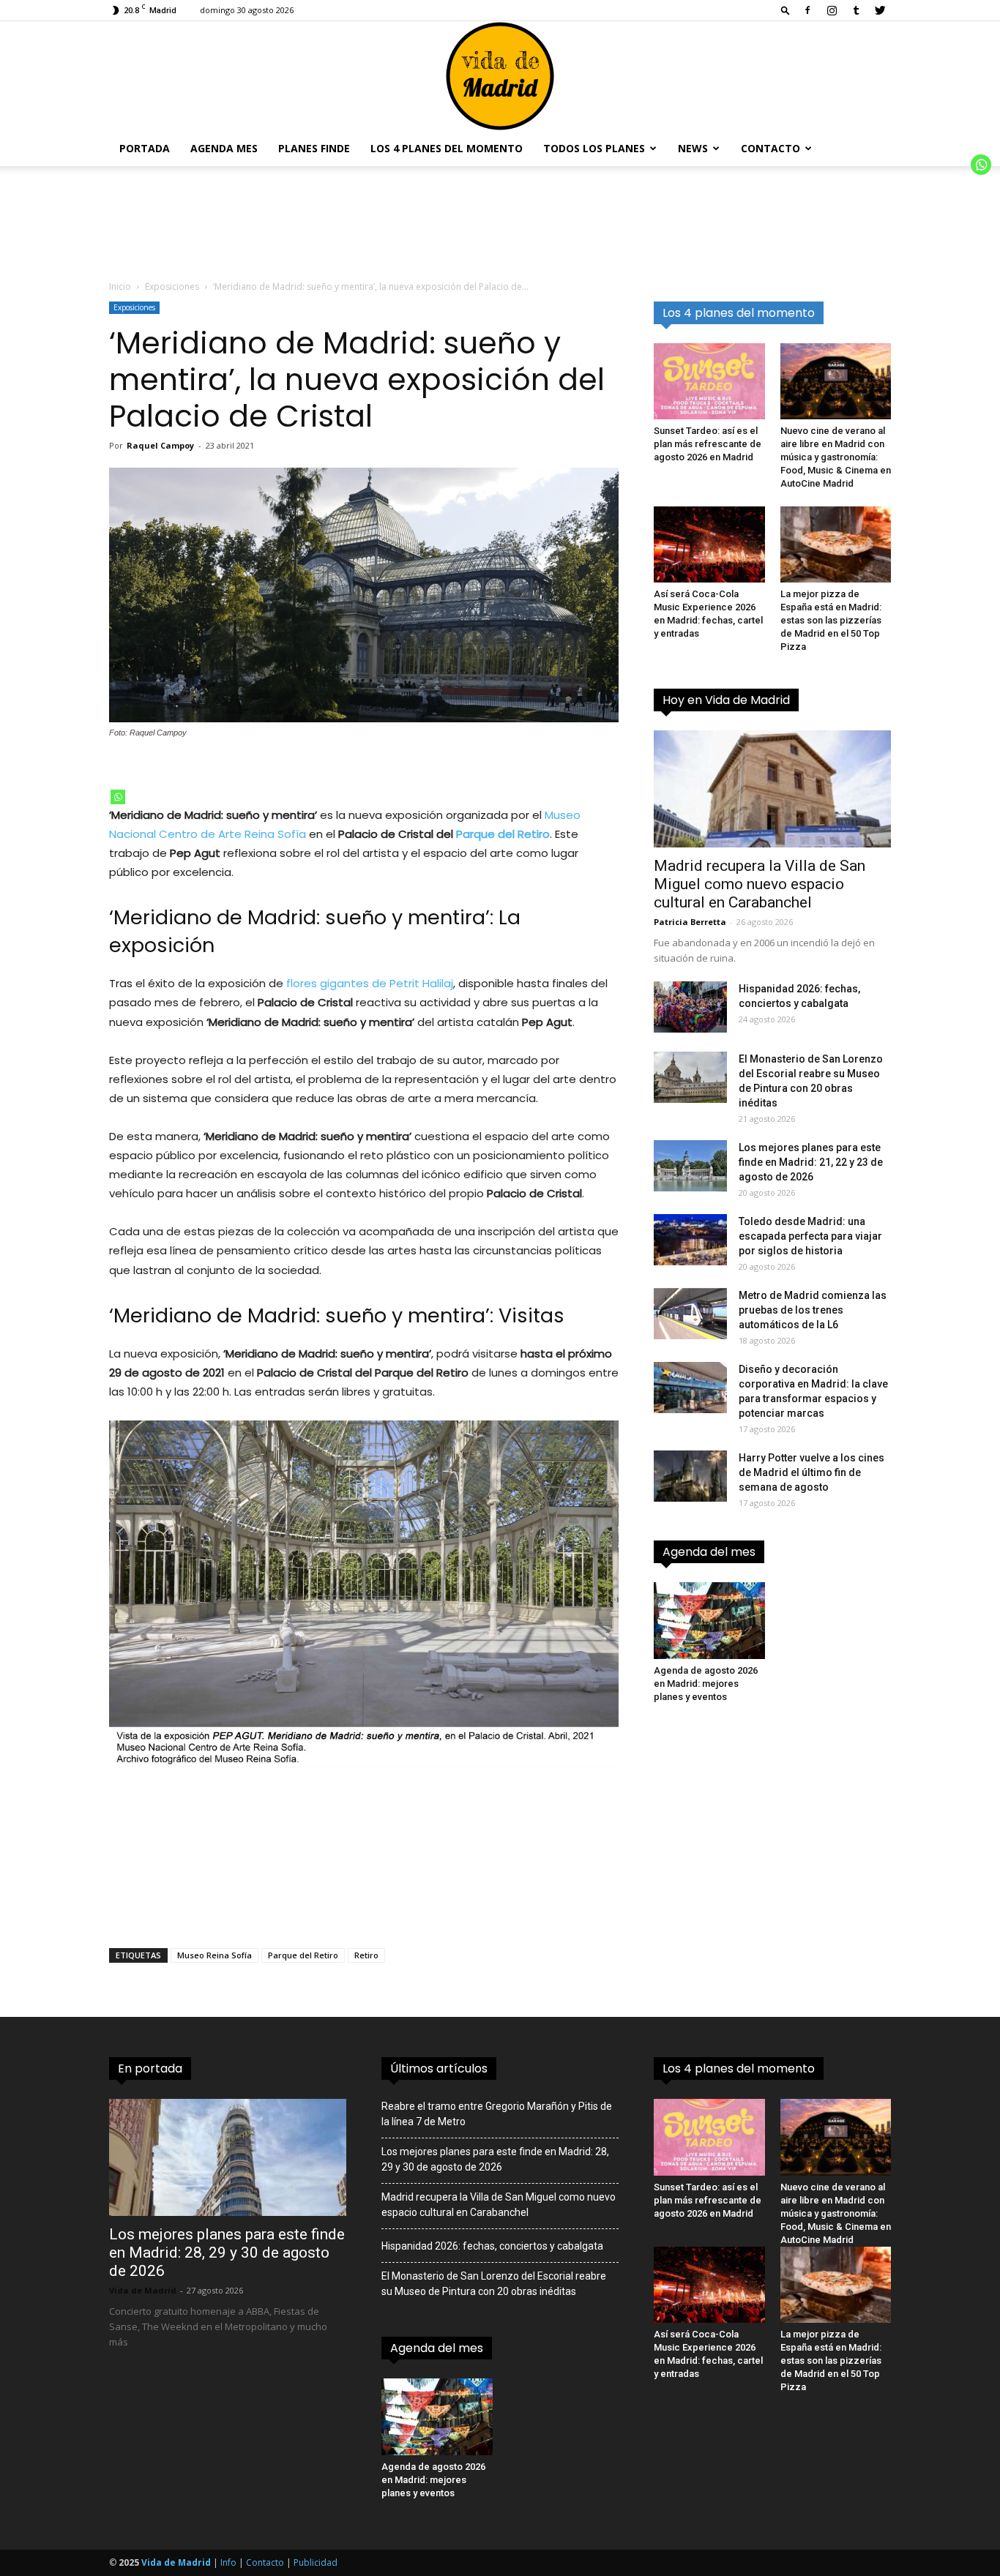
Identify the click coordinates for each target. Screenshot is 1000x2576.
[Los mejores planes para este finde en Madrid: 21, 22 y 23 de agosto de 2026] (690, 1166)
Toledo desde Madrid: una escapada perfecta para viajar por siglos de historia (810, 1236)
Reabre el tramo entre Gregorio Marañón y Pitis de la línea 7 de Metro (497, 2114)
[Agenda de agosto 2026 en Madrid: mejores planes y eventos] (709, 1620)
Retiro (366, 1955)
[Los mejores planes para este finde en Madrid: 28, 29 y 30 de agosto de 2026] (228, 2157)
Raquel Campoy (160, 445)
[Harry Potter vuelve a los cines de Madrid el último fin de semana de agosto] (690, 1476)
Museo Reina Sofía (214, 1955)
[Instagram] (832, 10)
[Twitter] (880, 10)
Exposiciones (172, 287)
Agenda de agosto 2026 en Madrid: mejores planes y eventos (706, 1684)
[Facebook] (807, 10)
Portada (145, 148)
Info (228, 2562)
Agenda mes (224, 148)
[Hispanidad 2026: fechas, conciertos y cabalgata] (690, 1007)
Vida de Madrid (143, 2290)
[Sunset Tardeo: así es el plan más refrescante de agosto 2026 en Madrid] (709, 381)
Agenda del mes (709, 1552)
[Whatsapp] (118, 797)
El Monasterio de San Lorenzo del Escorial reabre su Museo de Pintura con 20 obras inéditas (494, 2284)
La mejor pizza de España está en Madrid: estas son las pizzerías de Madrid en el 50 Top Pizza (831, 620)
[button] (786, 10)
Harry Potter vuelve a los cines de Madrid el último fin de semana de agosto (811, 1472)
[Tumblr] (856, 10)
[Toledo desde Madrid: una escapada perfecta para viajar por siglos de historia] (690, 1240)
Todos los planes (594, 148)
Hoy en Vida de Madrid (726, 700)
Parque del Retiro (503, 834)
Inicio (120, 287)
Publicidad (316, 2562)
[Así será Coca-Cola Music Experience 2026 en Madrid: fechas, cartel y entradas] (709, 544)
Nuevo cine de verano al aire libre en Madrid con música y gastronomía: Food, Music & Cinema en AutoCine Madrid (836, 457)
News (693, 148)
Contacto (770, 148)
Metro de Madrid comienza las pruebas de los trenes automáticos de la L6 (813, 1310)
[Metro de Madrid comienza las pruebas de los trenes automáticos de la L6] (690, 1314)
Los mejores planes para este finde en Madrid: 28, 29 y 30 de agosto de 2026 (227, 2253)
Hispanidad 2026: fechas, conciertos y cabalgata (492, 2246)
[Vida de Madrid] (500, 76)
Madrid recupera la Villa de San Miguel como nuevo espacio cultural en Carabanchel (760, 884)
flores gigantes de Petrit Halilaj (370, 983)
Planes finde (314, 148)
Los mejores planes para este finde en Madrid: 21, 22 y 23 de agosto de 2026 (811, 1162)
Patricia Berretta (690, 922)
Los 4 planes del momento (447, 148)
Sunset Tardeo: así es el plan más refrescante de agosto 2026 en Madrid (708, 444)
